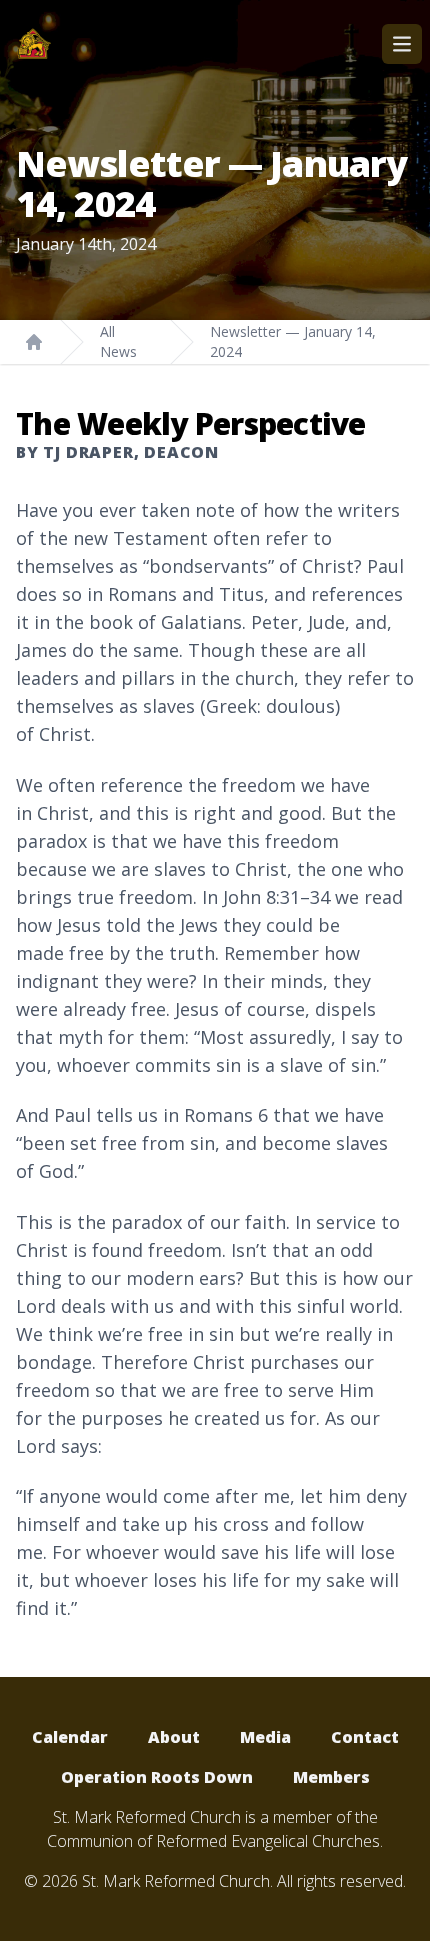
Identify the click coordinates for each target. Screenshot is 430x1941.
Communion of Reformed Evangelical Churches (213, 1841)
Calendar (70, 1737)
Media (265, 1737)
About (174, 1737)
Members (331, 1777)
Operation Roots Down (157, 1777)
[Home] (34, 342)
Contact (365, 1737)
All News (118, 341)
